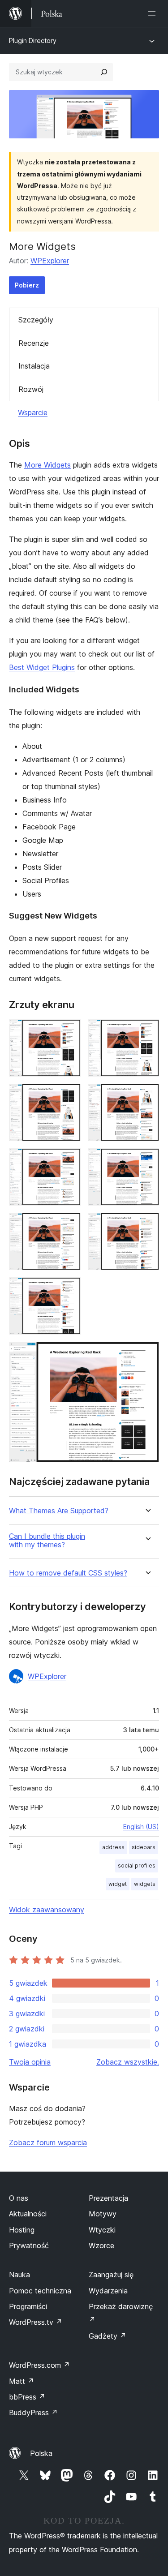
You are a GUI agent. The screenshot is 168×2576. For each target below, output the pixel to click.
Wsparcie (33, 412)
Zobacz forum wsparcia (48, 2142)
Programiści (28, 2306)
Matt (22, 2381)
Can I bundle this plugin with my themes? (47, 1541)
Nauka (19, 2275)
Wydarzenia (108, 2291)
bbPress (27, 2397)
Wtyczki (102, 2230)
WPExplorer (50, 261)
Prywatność (29, 2245)
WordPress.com (39, 2365)
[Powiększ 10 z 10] (147, 1354)
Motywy (103, 2214)
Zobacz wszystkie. (128, 2062)
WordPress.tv (36, 2322)
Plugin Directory (33, 41)
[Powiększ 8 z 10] (147, 1225)
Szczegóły (36, 320)
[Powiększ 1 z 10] (69, 1031)
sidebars (144, 1847)
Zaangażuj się (111, 2275)
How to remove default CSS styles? (68, 1573)
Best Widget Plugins (42, 667)
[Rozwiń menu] (154, 13)
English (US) (141, 1827)
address (113, 1847)
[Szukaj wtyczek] (104, 72)
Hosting (22, 2230)
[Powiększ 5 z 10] (69, 1160)
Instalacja (34, 366)
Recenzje (34, 343)
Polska (41, 2453)
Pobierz (27, 285)
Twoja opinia (30, 2062)
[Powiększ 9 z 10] (69, 1289)
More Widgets (47, 465)
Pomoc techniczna (40, 2291)
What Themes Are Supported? (59, 1511)
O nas (19, 2198)
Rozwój (31, 389)
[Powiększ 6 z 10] (147, 1160)
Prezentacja (108, 2198)
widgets (145, 1884)
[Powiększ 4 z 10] (147, 1096)
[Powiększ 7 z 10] (69, 1225)
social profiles (137, 1865)
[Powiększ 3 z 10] (69, 1096)
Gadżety (108, 2336)
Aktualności (28, 2214)
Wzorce (101, 2245)
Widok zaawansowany (47, 1910)
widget (118, 1884)
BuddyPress (33, 2413)
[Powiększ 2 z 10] (147, 1031)
